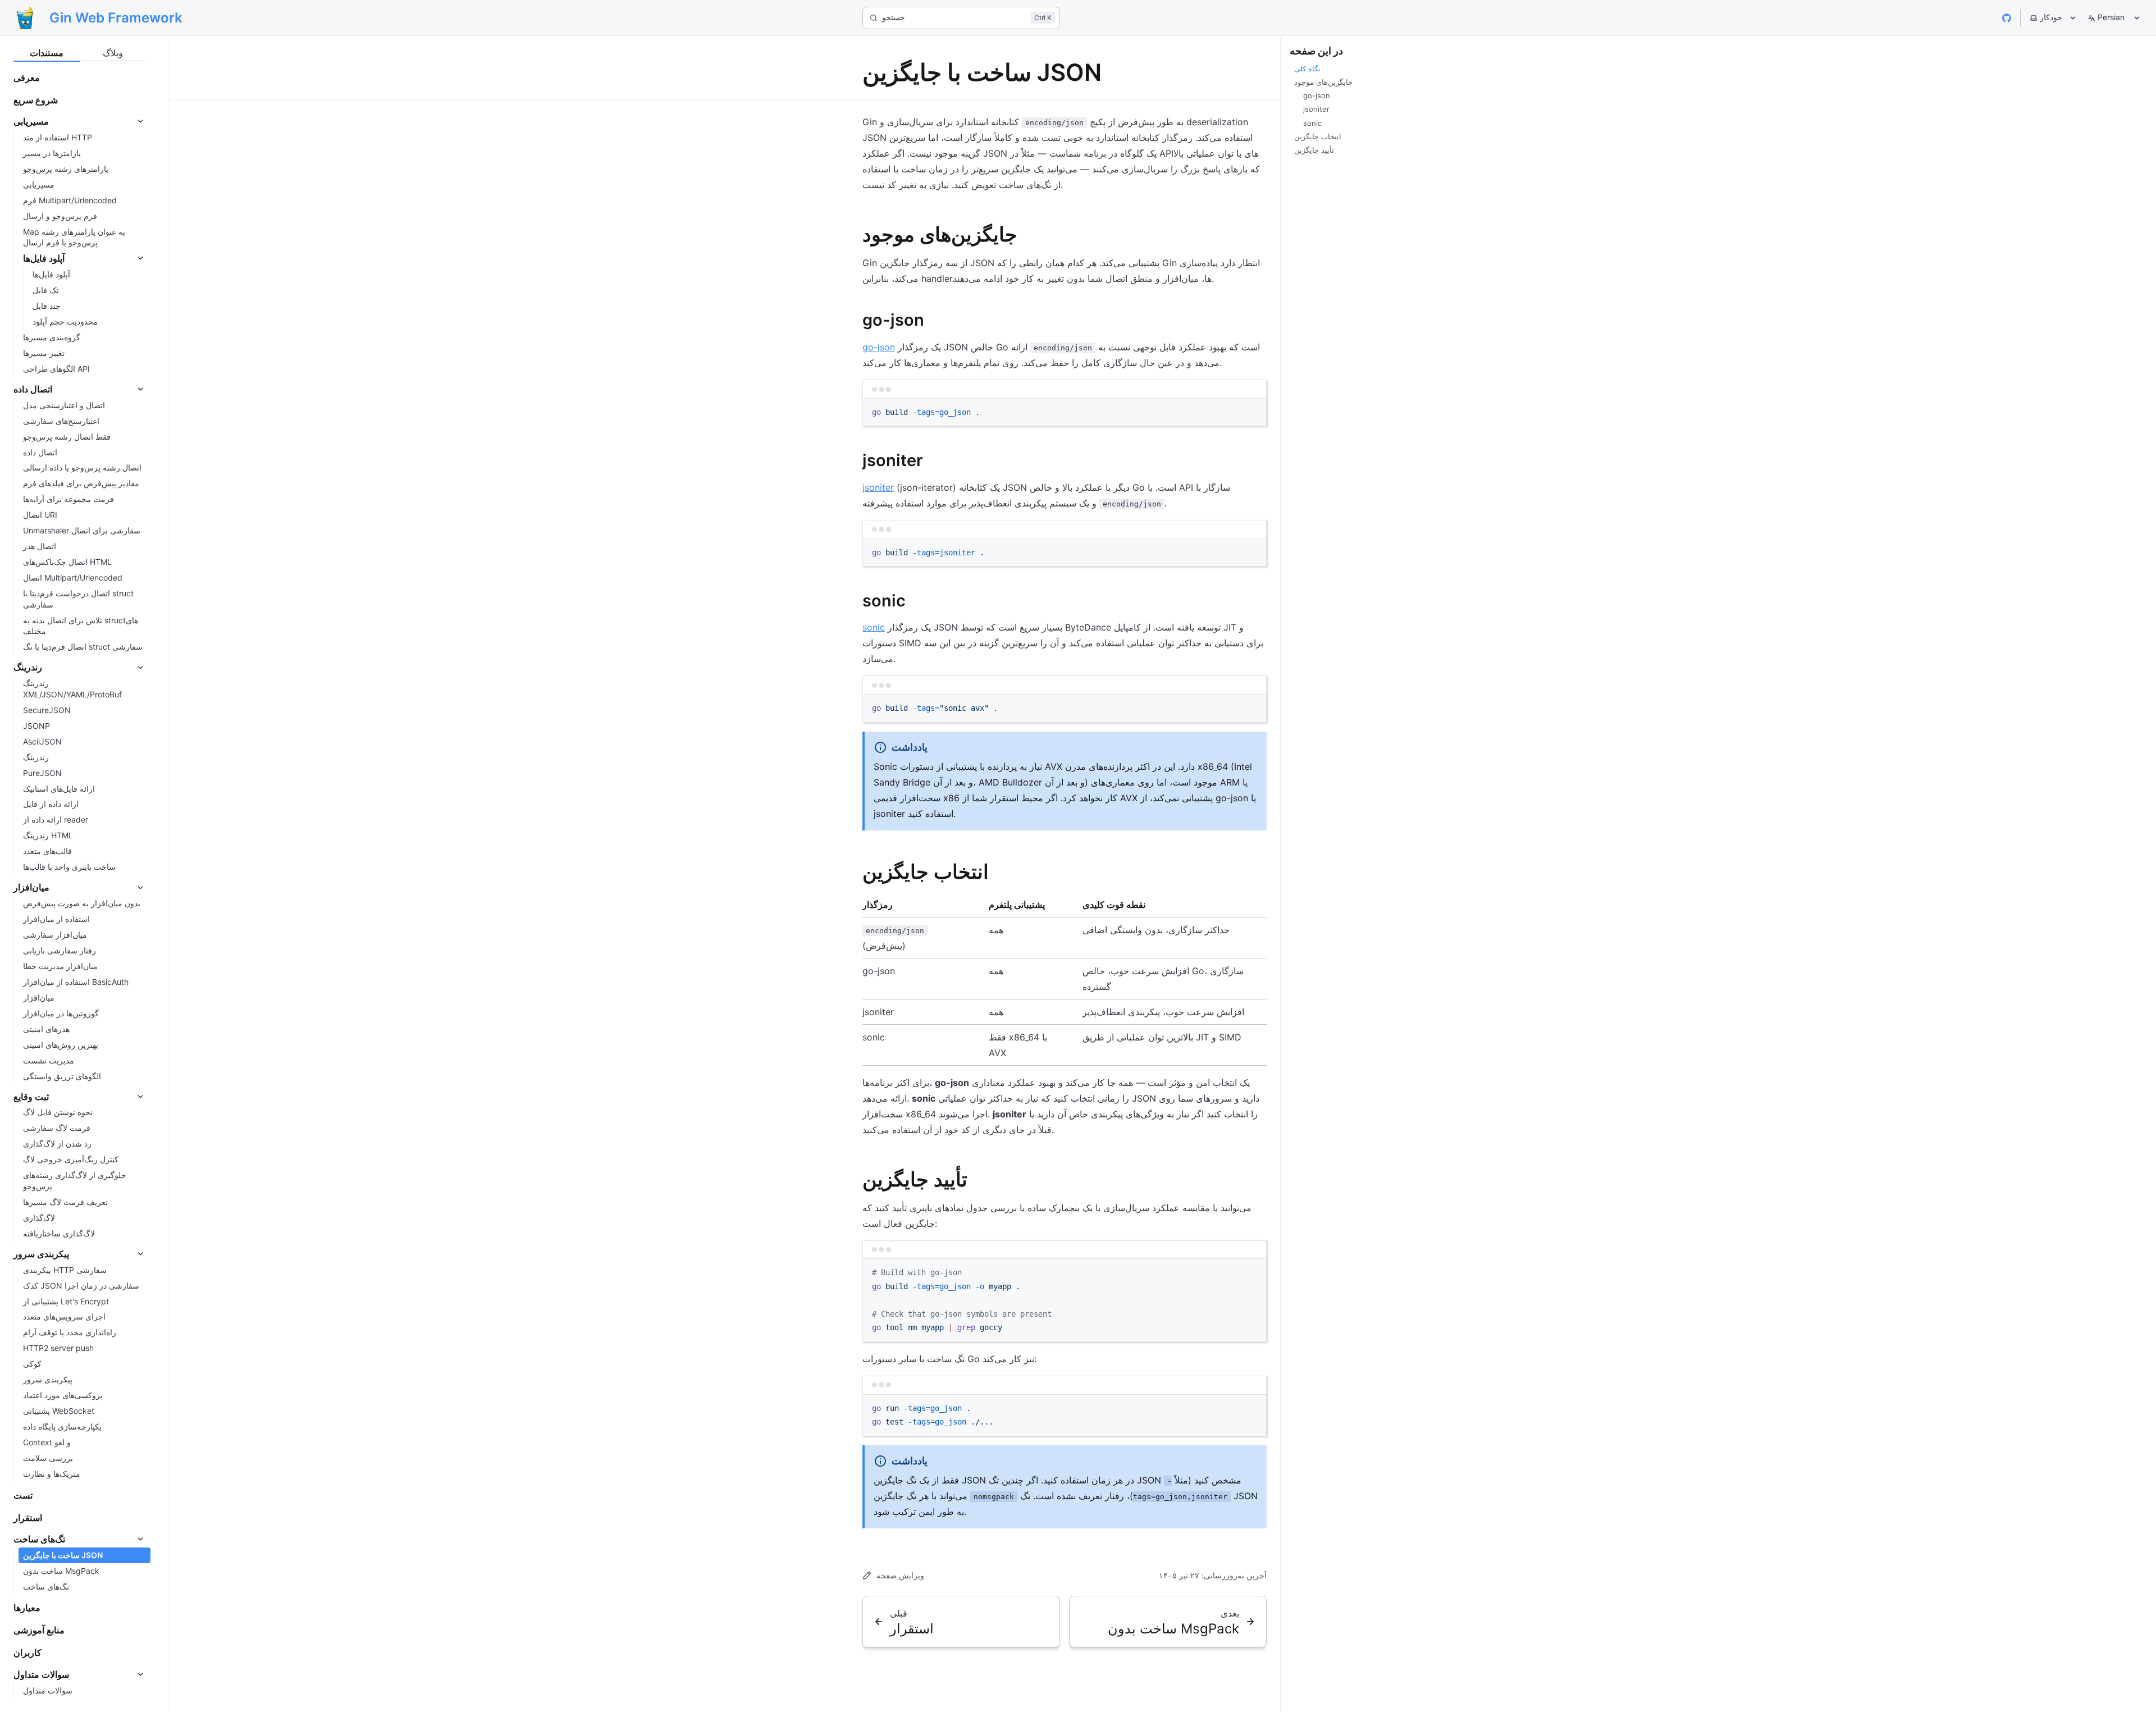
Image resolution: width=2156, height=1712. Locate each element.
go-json (879, 347)
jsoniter (878, 487)
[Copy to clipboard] (1253, 412)
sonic (874, 627)
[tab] (47, 53)
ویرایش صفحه (900, 1575)
